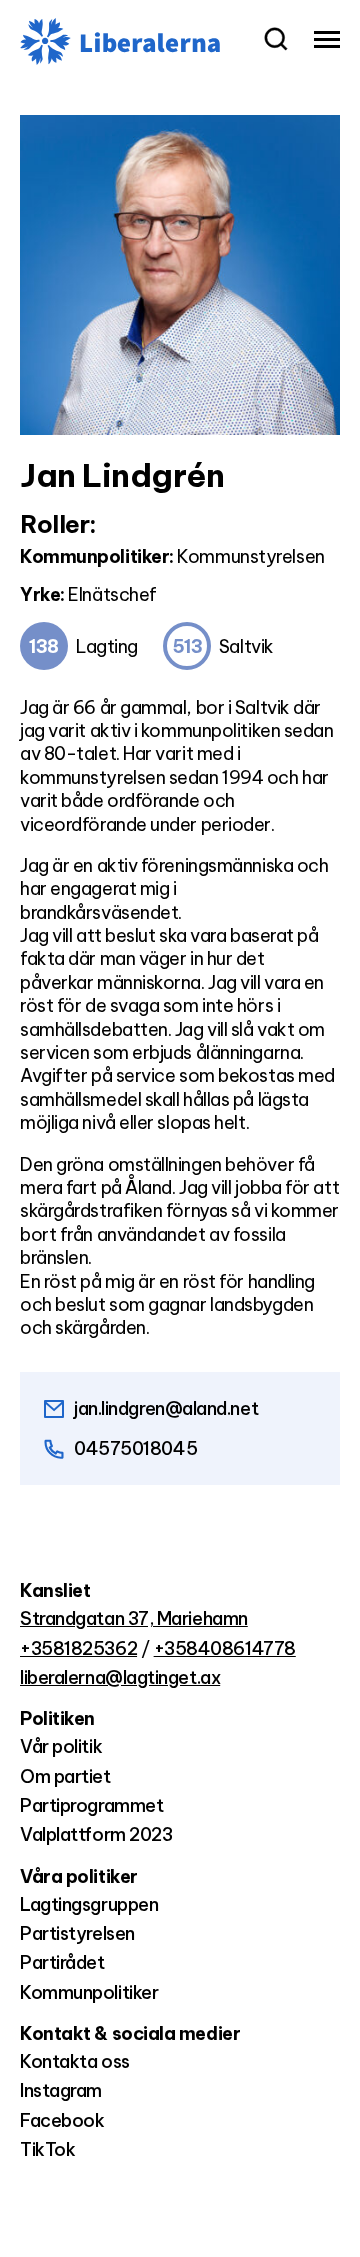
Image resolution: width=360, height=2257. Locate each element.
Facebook (62, 2120)
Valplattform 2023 (96, 1834)
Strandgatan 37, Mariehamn (134, 1618)
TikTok (47, 2149)
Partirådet (62, 1962)
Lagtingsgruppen (89, 1904)
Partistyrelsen (77, 1933)
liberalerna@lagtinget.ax (120, 1677)
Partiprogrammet (91, 1805)
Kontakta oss (75, 2061)
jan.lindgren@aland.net (166, 1408)
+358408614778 (225, 1648)
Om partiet (65, 1776)
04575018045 (135, 1448)
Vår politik (61, 1746)
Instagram (61, 2090)
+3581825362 (78, 1648)
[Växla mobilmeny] (327, 41)
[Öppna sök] (276, 41)
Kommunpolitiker (89, 1992)
